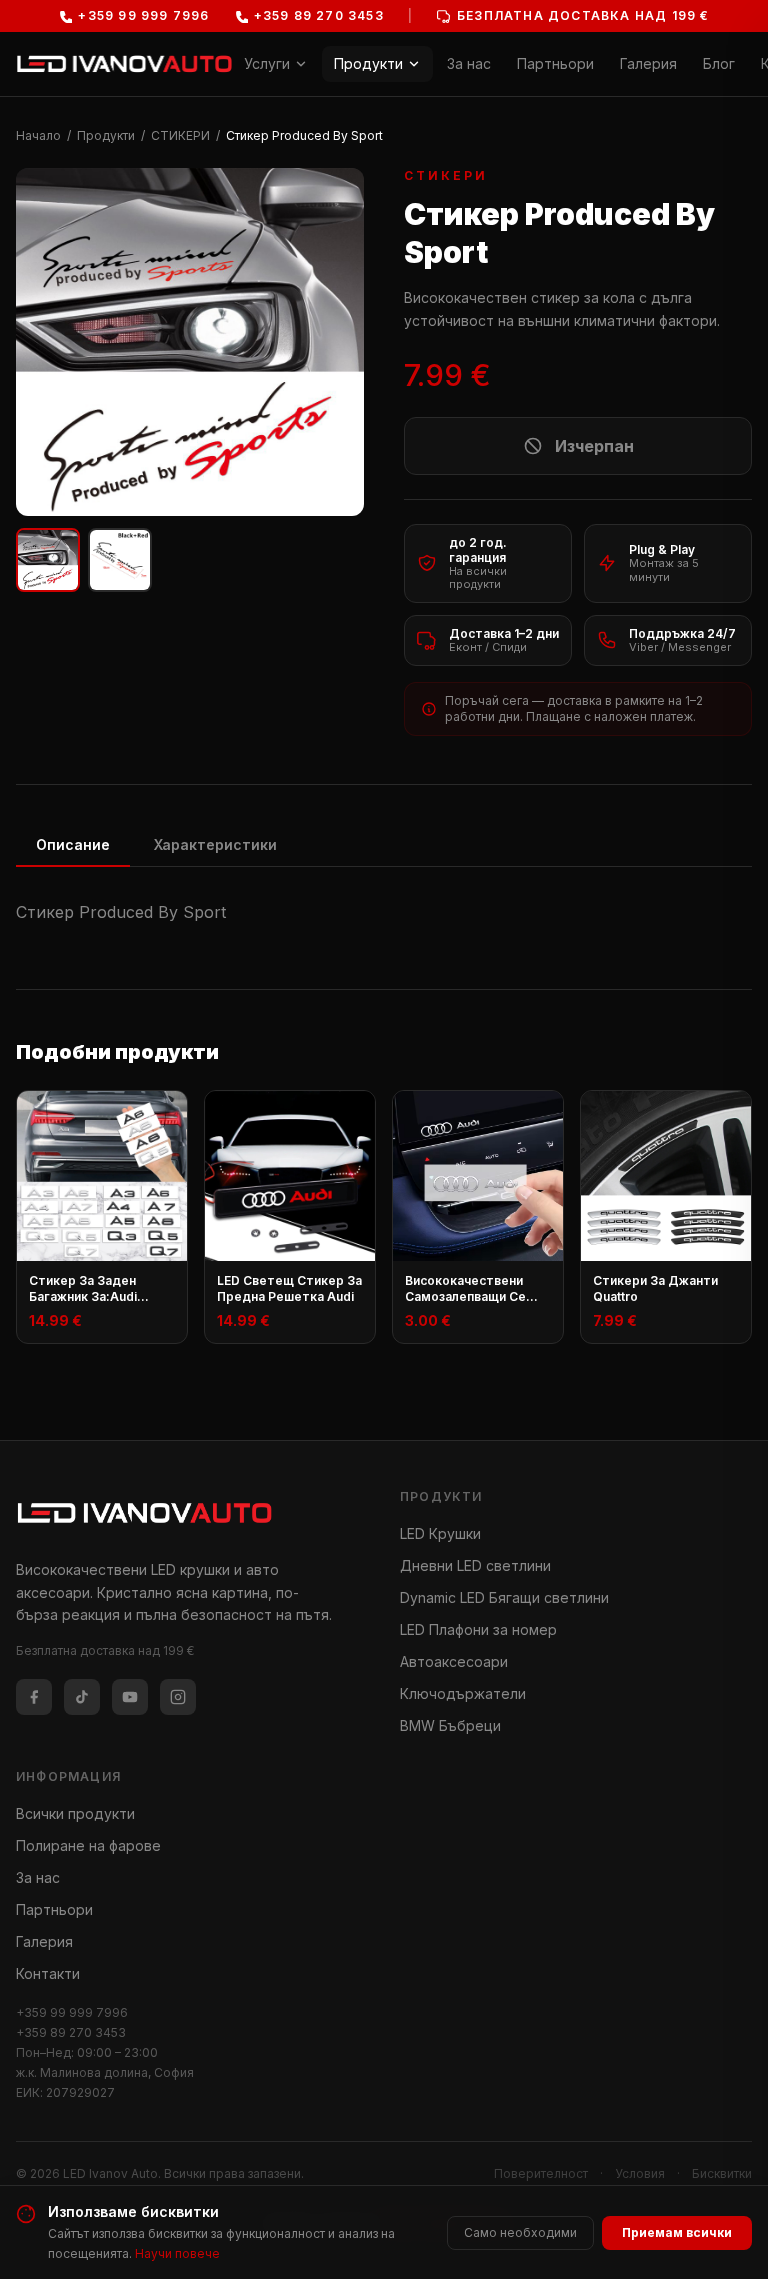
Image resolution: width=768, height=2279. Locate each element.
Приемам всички (677, 2232)
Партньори (555, 63)
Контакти (48, 1973)
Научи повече (177, 2253)
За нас (469, 63)
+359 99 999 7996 (72, 2012)
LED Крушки (440, 1533)
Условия (640, 2173)
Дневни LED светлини (475, 1565)
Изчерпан (594, 446)
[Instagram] (178, 1697)
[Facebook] (34, 1697)
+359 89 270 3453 (71, 2032)
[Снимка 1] (48, 560)
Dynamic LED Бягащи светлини (504, 1597)
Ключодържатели (463, 1693)
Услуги (267, 63)
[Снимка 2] (120, 560)
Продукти (368, 63)
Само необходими (520, 2232)
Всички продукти (75, 1813)
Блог (719, 63)
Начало (38, 135)
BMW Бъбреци (450, 1725)
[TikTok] (82, 1697)
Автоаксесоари (454, 1661)
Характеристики (215, 844)
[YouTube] (130, 1697)
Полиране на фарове (88, 1845)
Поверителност (541, 2173)
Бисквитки (722, 2173)
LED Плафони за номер (478, 1629)
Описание (73, 844)
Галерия (648, 63)
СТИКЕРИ (180, 135)
